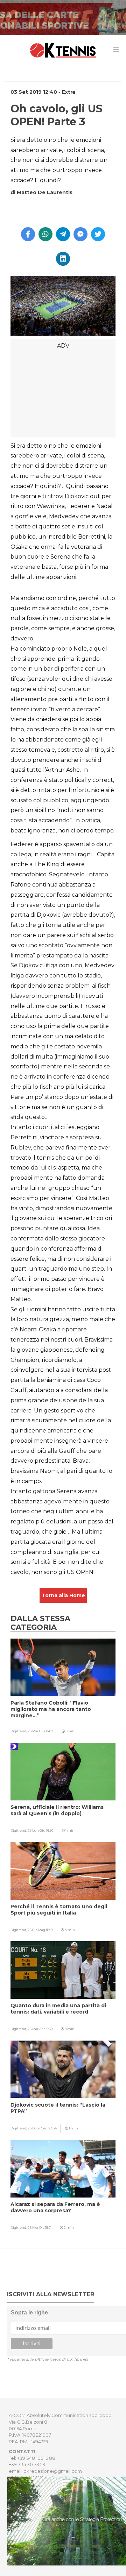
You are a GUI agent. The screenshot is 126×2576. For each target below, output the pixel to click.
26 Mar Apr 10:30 (40, 2029)
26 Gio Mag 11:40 (40, 1930)
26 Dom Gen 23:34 (42, 2128)
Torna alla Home (63, 1595)
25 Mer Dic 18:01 (40, 2228)
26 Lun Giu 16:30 (40, 1830)
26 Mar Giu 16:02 (40, 1731)
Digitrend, (19, 1731)
